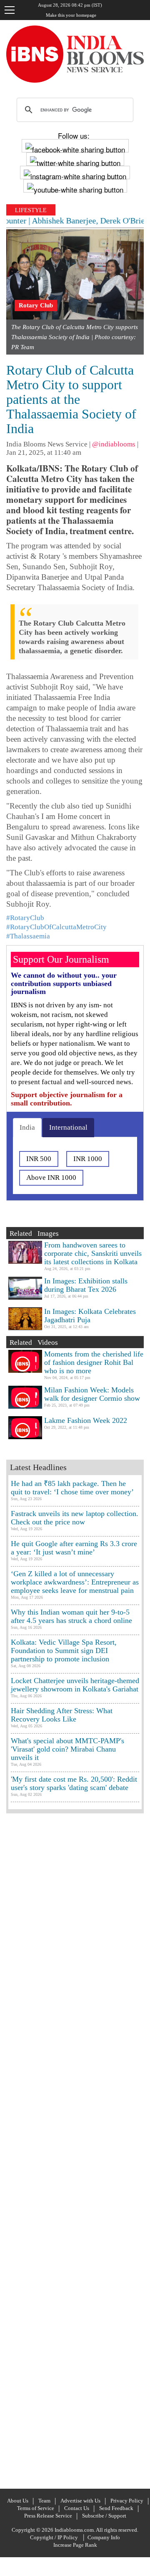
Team (44, 2501)
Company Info (104, 2537)
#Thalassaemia (28, 936)
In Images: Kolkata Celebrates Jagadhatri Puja (90, 1316)
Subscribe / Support (104, 2516)
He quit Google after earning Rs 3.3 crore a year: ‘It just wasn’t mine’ (74, 1548)
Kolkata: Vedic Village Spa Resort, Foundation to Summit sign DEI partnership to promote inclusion (64, 1651)
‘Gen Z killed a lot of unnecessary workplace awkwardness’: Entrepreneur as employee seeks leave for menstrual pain (75, 1582)
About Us (18, 2501)
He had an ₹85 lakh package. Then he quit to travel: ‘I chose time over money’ (72, 1488)
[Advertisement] (75, 2150)
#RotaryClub (25, 918)
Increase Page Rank (75, 2545)
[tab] (27, 1128)
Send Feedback (116, 2508)
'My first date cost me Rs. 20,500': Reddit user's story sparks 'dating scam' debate (74, 1783)
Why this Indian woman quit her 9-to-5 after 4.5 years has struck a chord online (71, 1616)
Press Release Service (48, 2516)
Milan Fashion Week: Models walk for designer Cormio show (92, 1394)
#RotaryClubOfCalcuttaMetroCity (56, 927)
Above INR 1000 (51, 1178)
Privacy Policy (127, 2501)
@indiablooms (114, 444)
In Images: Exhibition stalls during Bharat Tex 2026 (86, 1285)
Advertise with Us (80, 2501)
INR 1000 (88, 1159)
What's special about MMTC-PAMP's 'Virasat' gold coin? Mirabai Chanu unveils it (67, 1749)
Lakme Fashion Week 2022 (86, 1420)
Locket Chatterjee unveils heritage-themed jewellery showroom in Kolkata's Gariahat (75, 1685)
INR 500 (39, 1159)
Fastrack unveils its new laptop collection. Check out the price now (75, 1518)
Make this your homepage (71, 15)
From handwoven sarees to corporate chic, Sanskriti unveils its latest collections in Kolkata (93, 1253)
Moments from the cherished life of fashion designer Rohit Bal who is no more (94, 1362)
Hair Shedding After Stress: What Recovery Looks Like (62, 1715)
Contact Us (77, 2508)
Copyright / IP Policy (54, 2537)
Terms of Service (36, 2508)
